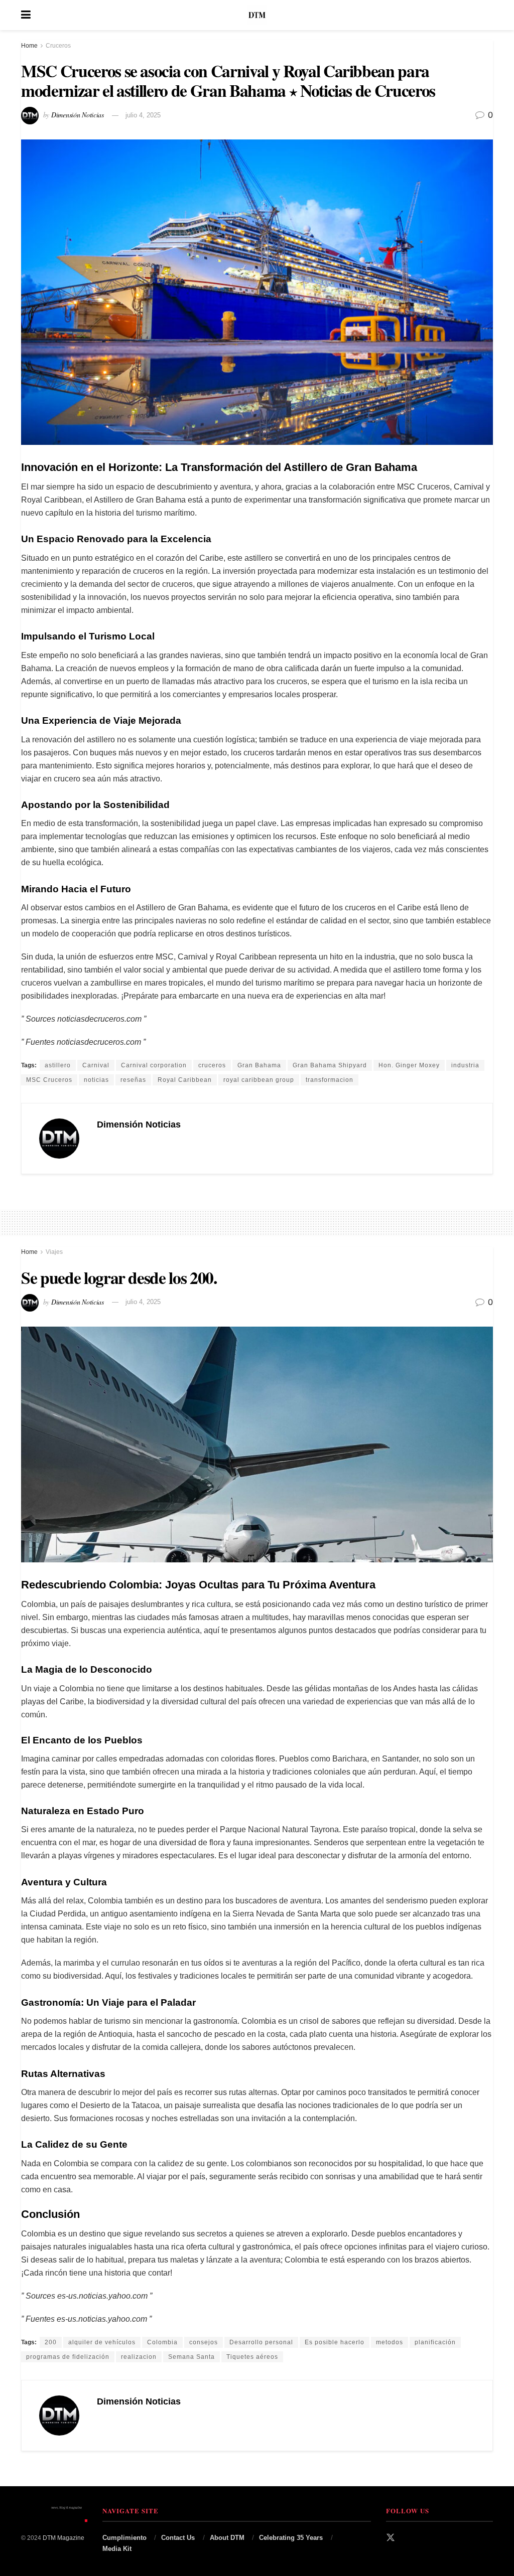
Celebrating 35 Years (291, 2538)
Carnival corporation (154, 1065)
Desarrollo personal (261, 2342)
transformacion (330, 1080)
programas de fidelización (68, 2357)
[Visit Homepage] (257, 15)
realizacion (139, 2357)
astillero (58, 1065)
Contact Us (178, 2538)
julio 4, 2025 (143, 115)
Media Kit (117, 2549)
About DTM (227, 2538)
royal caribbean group (259, 1080)
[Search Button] (488, 15)
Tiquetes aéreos (252, 2357)
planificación (435, 2342)
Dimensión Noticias (78, 115)
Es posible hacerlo (335, 2342)
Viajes (54, 1252)
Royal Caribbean (185, 1080)
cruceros (212, 1065)
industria (465, 1065)
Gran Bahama (259, 1065)
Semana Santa (191, 2357)
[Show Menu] (26, 15)
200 (51, 2342)
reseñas (133, 1080)
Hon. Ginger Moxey (409, 1065)
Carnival (96, 1065)
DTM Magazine (63, 2538)
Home (29, 46)
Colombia (162, 2342)
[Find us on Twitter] (391, 2538)
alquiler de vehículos (102, 2342)
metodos (390, 2342)
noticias (96, 1080)
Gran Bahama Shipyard (330, 1065)
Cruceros (58, 46)
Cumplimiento (124, 2538)
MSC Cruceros (49, 1080)
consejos (204, 2342)
